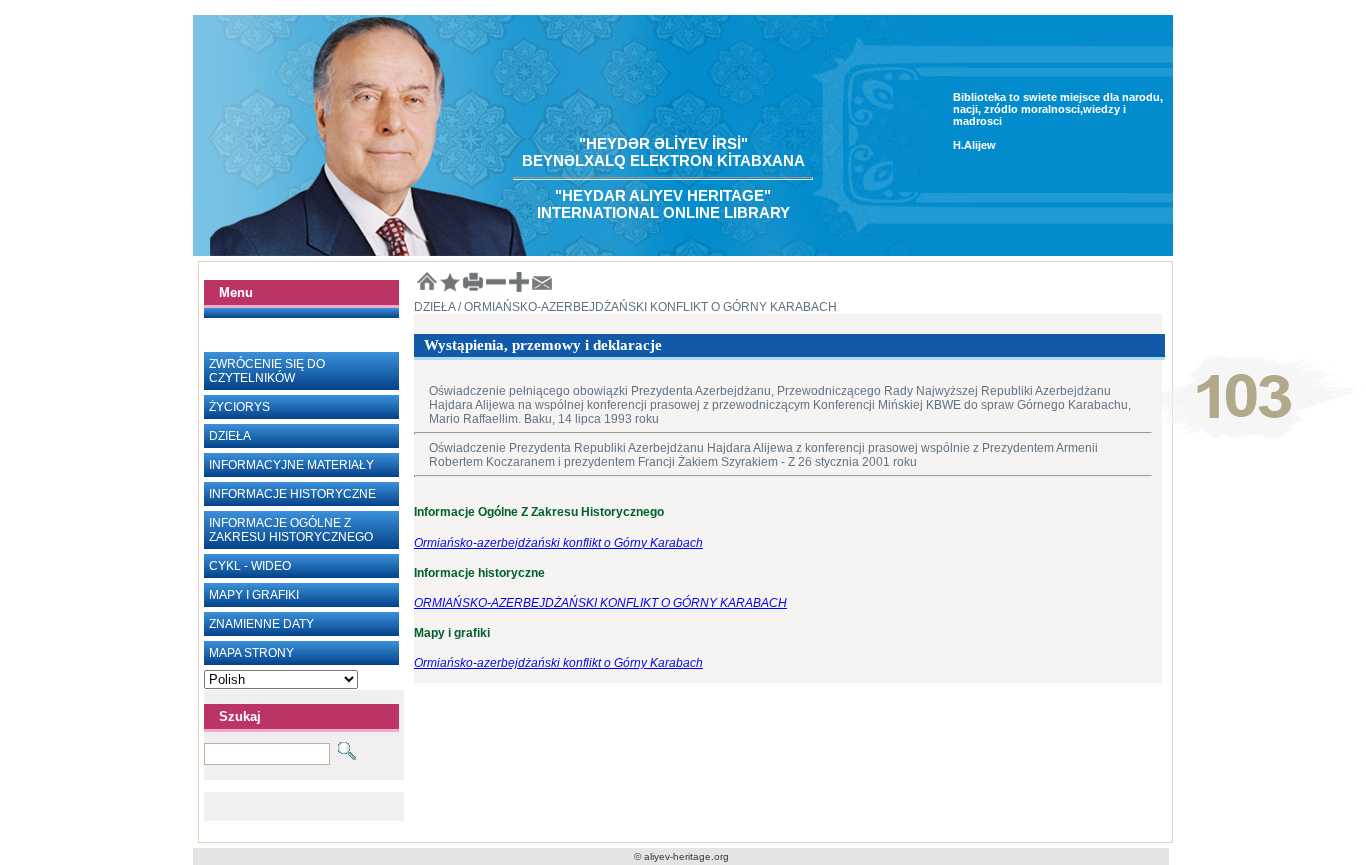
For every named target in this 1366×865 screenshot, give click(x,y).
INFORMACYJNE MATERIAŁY (291, 465)
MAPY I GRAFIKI (254, 595)
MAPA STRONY (251, 653)
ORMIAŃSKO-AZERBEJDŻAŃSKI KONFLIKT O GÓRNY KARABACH (600, 603)
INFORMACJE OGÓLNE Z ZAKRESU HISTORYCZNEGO (291, 530)
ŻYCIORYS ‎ (241, 407)
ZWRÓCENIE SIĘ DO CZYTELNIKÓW (267, 371)
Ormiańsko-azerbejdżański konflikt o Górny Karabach (558, 543)
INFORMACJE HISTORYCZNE (292, 494)
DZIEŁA (230, 436)
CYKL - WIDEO (250, 566)
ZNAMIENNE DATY (261, 624)
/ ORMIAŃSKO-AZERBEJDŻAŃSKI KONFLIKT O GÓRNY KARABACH (646, 307)
